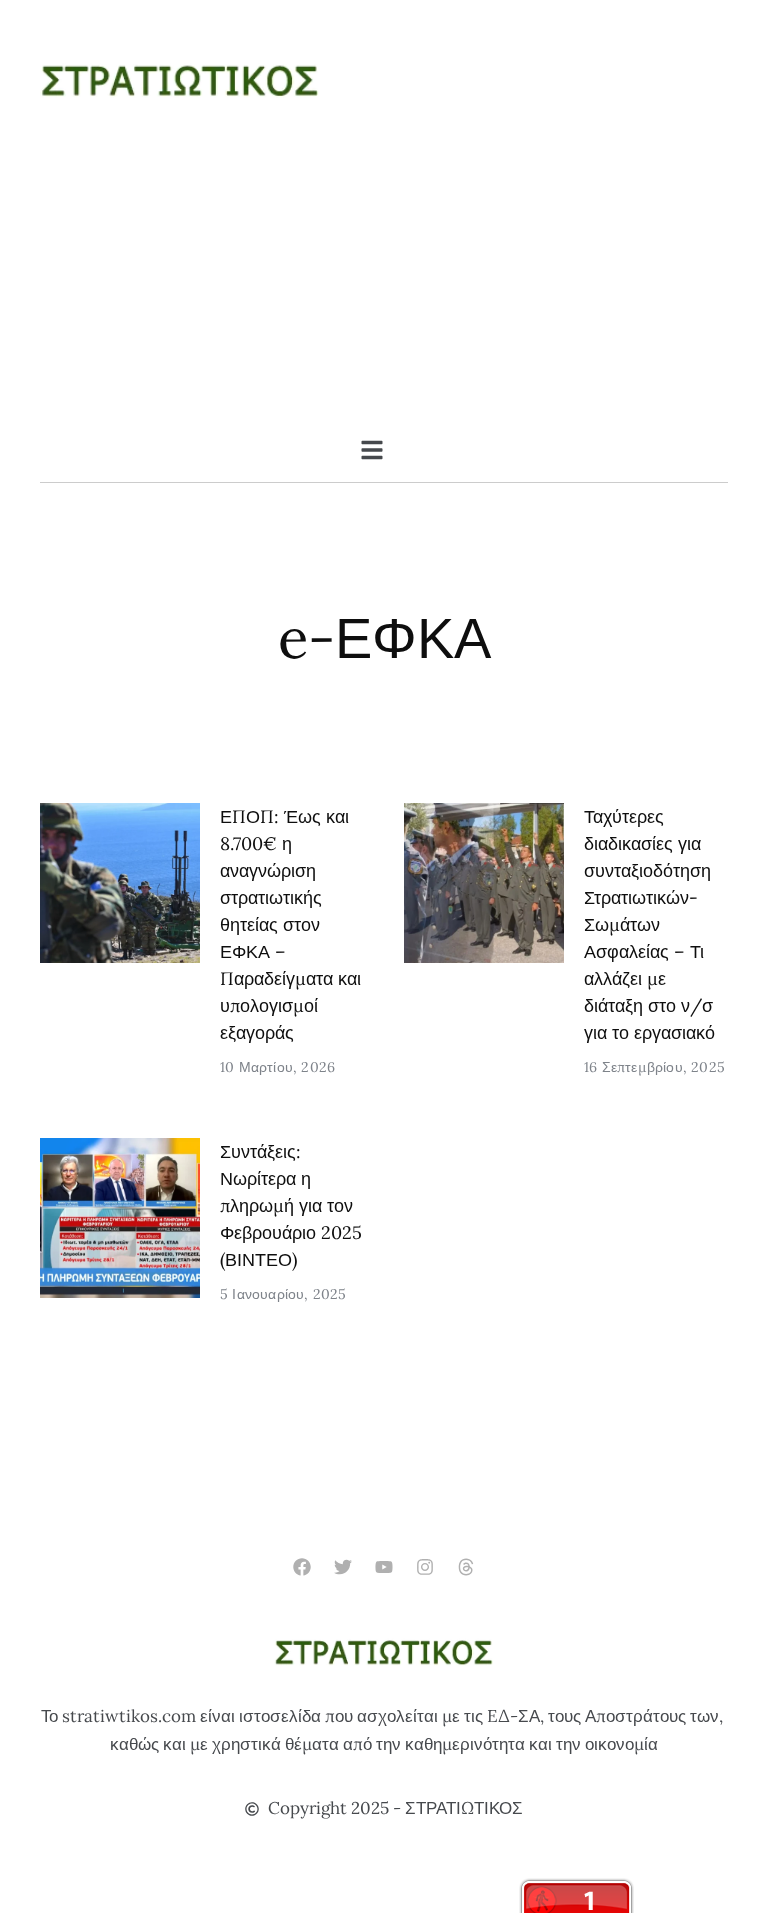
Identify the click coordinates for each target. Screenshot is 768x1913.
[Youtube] (383, 1566)
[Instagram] (425, 1566)
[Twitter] (342, 1566)
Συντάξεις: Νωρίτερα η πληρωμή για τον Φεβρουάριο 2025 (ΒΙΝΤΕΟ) (291, 1205)
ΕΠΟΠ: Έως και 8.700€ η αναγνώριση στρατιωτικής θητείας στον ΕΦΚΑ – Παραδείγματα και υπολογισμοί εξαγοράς (290, 924)
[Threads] (466, 1566)
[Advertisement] (384, 288)
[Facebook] (301, 1566)
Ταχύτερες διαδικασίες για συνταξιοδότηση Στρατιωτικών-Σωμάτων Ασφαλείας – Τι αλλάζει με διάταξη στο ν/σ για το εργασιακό (649, 924)
